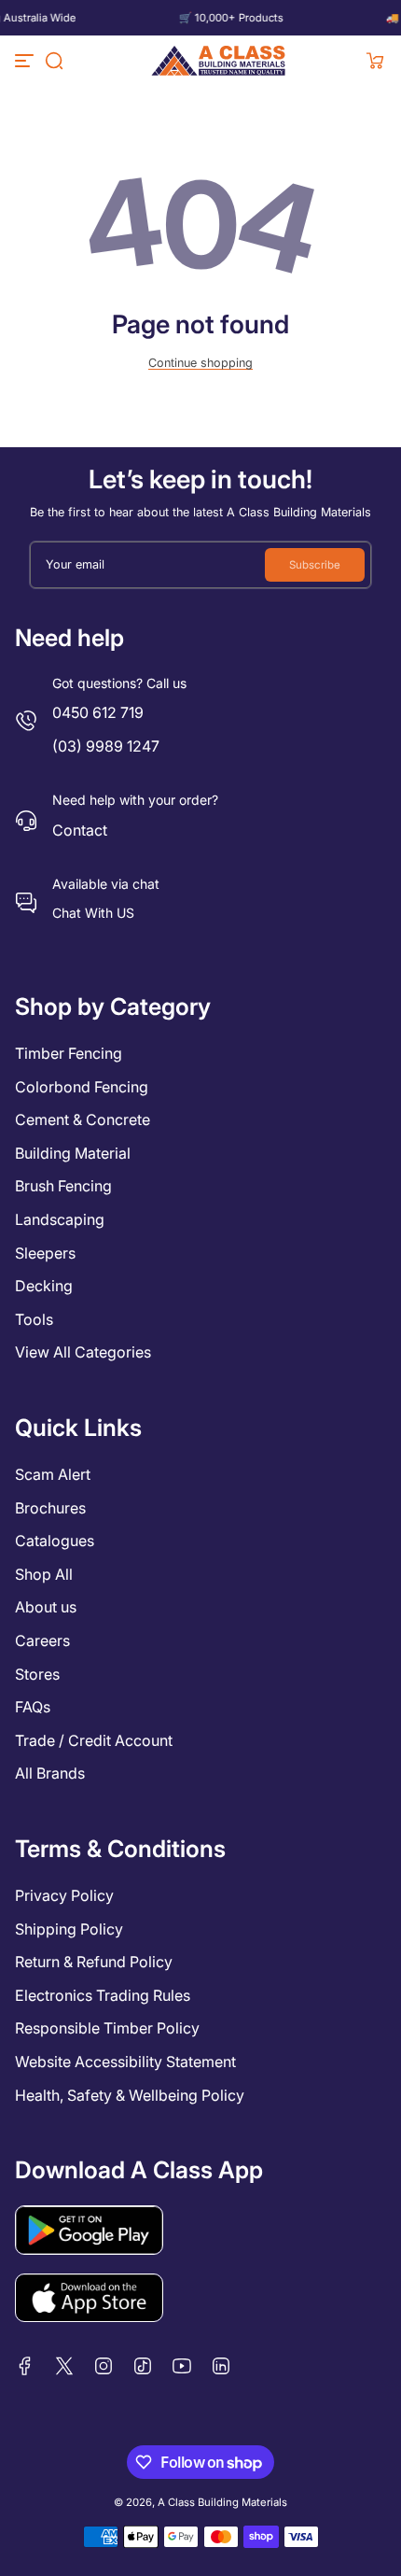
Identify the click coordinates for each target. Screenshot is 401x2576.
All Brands (50, 1773)
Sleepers (45, 1253)
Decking (44, 1286)
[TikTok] (143, 2366)
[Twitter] (64, 2366)
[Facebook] (25, 2366)
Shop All (44, 1574)
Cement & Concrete (83, 1119)
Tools (34, 1319)
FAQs (33, 1707)
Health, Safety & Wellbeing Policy (130, 2095)
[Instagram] (104, 2366)
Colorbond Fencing (82, 1087)
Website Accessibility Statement (125, 2062)
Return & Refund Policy (94, 1962)
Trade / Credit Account (94, 1740)
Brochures (50, 1508)
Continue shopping (200, 363)
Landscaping (60, 1219)
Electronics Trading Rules (103, 1995)
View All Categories (83, 1352)
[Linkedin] (221, 2366)
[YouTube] (182, 2366)
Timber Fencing (69, 1053)
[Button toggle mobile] (26, 61)
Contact (80, 830)
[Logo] (219, 61)
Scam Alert (53, 1474)
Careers (42, 1640)
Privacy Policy (64, 1895)
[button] (54, 61)
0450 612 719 (98, 712)
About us (46, 1607)
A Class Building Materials (222, 2502)
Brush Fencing (63, 1186)
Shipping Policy (69, 1929)
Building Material (73, 1153)
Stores (37, 1674)
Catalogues (55, 1541)
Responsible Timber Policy (107, 2028)
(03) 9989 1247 (106, 746)
